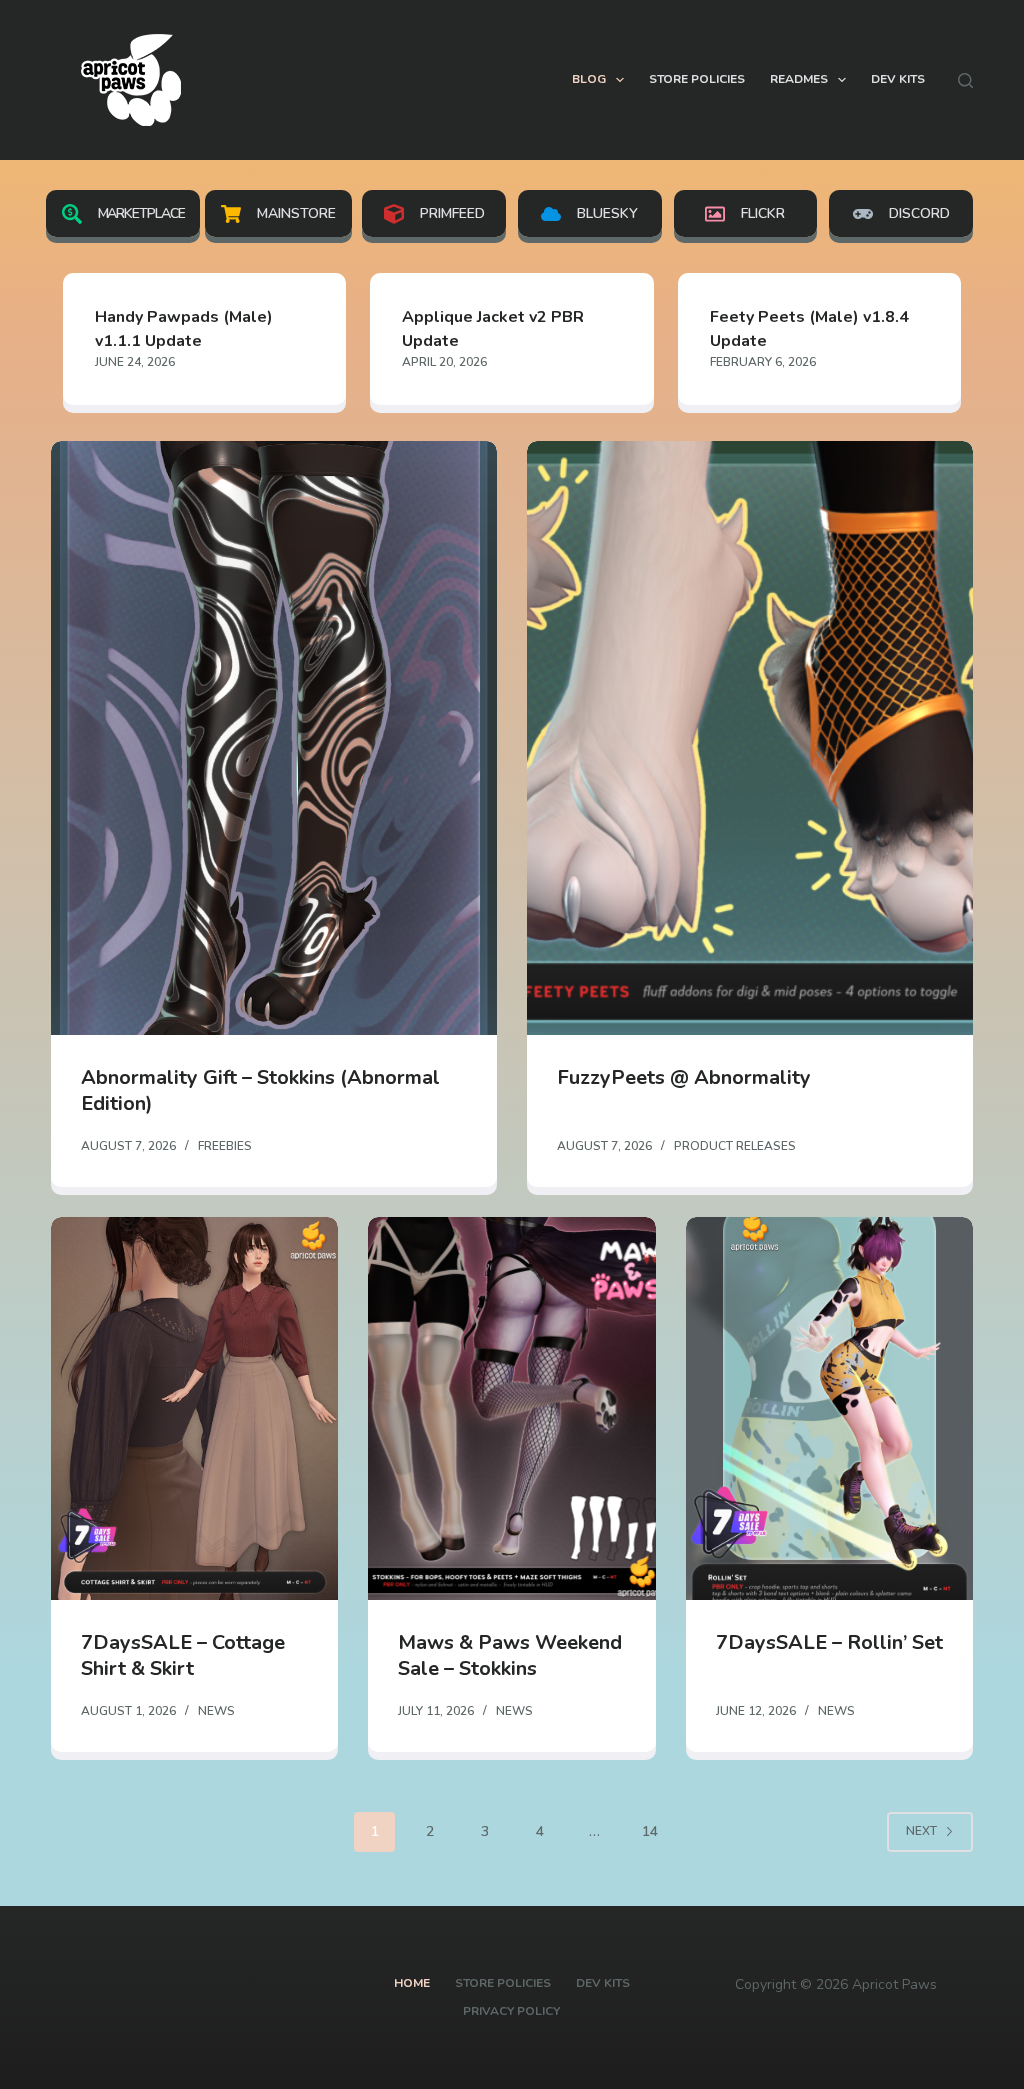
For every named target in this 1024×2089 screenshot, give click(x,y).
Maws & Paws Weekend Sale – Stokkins (510, 1655)
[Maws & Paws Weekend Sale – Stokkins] (511, 1408)
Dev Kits (898, 79)
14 (650, 1831)
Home (412, 1983)
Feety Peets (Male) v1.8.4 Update (809, 329)
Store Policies (697, 79)
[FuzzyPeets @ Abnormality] (750, 738)
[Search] (965, 80)
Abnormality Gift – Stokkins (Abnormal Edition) (260, 1090)
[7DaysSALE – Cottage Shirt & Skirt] (194, 1408)
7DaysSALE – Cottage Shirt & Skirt (183, 1655)
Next (921, 1831)
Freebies (225, 1146)
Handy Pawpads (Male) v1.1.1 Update (184, 329)
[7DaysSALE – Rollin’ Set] (829, 1408)
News (216, 1711)
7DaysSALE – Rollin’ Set (829, 1642)
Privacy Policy (511, 2011)
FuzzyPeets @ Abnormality (684, 1077)
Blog (589, 79)
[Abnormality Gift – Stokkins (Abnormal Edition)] (274, 738)
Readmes (799, 79)
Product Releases (735, 1146)
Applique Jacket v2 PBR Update (493, 329)
